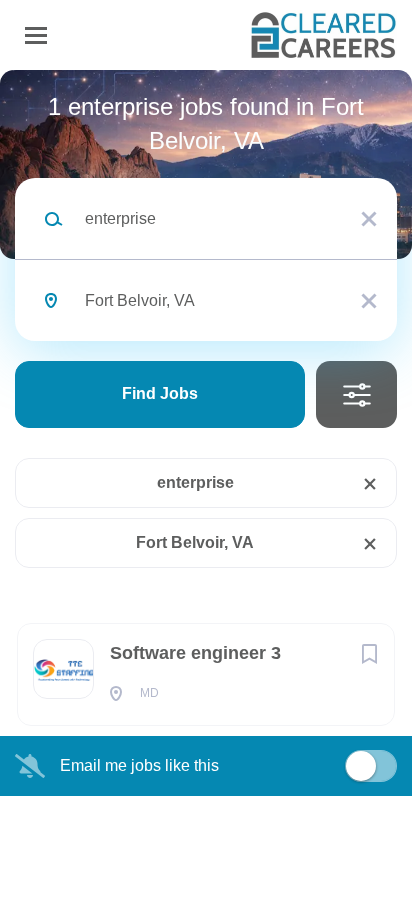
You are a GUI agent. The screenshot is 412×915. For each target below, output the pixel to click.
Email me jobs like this (139, 765)
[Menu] (36, 35)
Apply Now (206, 345)
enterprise (195, 482)
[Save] (369, 654)
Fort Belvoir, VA (195, 542)
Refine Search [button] (356, 394)
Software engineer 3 (195, 653)
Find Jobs (160, 393)
